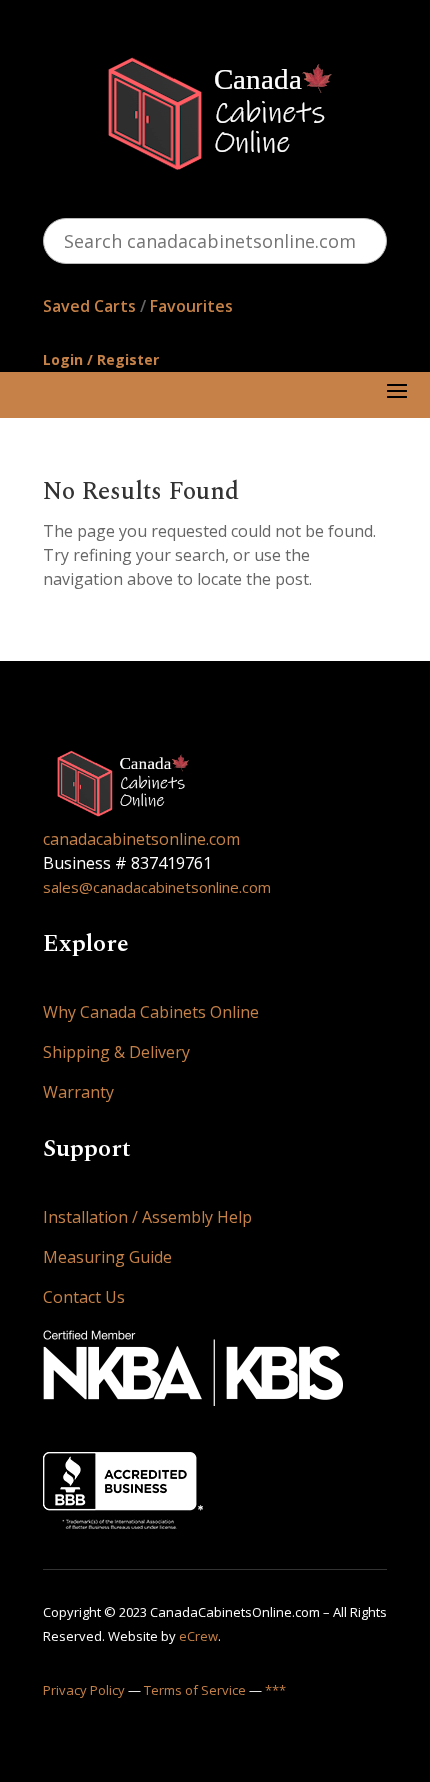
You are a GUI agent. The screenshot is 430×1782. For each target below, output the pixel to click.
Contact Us (84, 1297)
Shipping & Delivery (116, 1052)
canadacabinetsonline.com (141, 839)
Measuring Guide (107, 1257)
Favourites (191, 306)
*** (275, 1690)
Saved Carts (89, 306)
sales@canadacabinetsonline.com (157, 887)
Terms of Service (195, 1690)
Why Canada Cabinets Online (151, 1012)
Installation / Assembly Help (147, 1217)
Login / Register (101, 359)
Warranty (78, 1092)
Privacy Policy (84, 1690)
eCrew (198, 1636)
